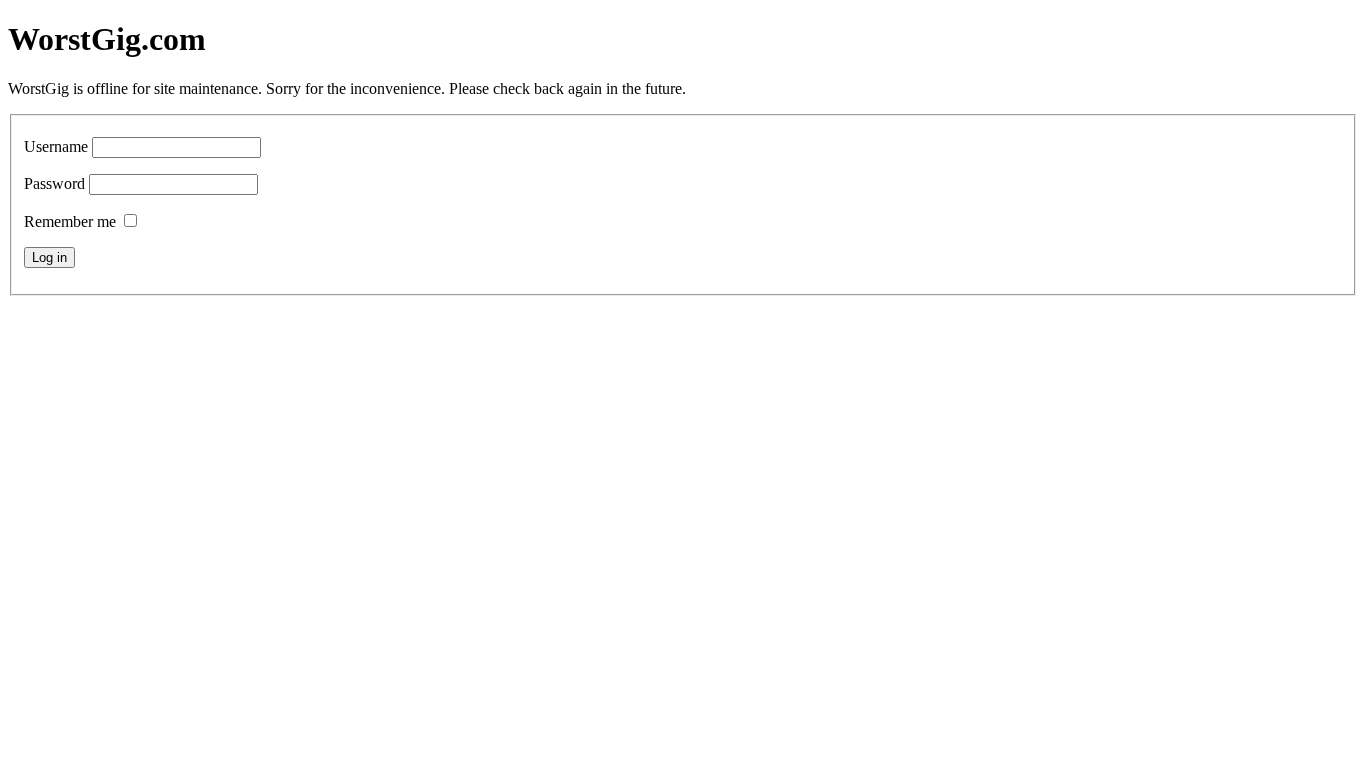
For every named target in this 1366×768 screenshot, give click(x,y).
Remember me (70, 221)
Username (56, 146)
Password (54, 183)
